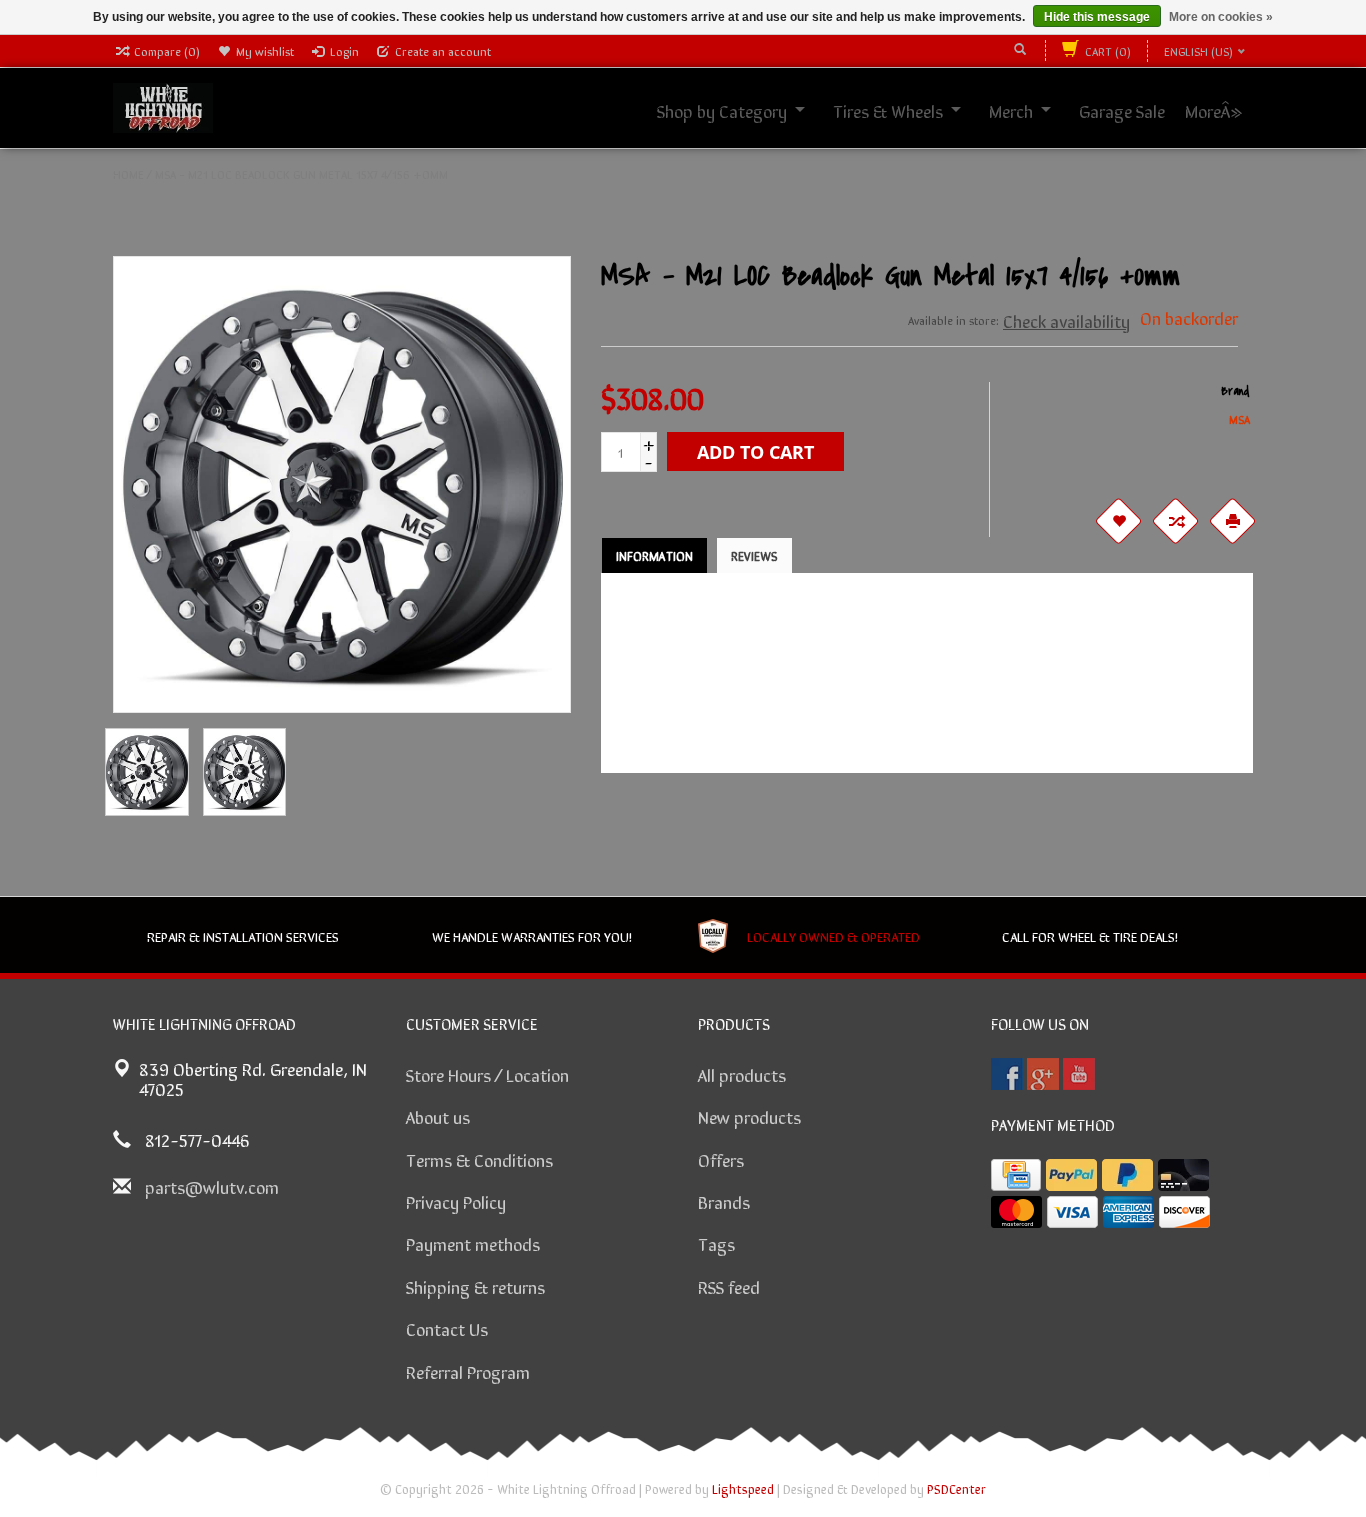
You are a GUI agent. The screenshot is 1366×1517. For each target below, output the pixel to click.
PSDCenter (956, 1488)
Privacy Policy (456, 1201)
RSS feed (729, 1286)
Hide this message (1097, 17)
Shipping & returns (475, 1286)
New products (749, 1116)
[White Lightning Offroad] (163, 105)
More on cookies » (1221, 17)
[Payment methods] (1016, 1175)
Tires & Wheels (910, 110)
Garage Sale (1144, 110)
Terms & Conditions (479, 1159)
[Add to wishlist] (1119, 521)
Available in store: (953, 320)
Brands (724, 1201)
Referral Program (468, 1371)
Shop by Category (744, 110)
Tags (716, 1243)
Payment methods (473, 1243)
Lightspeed (743, 1488)
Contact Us (447, 1328)
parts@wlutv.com (212, 1186)
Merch (1033, 110)
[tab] (654, 555)
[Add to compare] (1176, 521)
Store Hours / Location (487, 1074)
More (1225, 110)
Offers (721, 1159)
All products (742, 1074)
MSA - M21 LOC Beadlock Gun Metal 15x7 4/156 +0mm (301, 174)
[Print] (1233, 521)
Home (128, 174)
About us (438, 1116)
